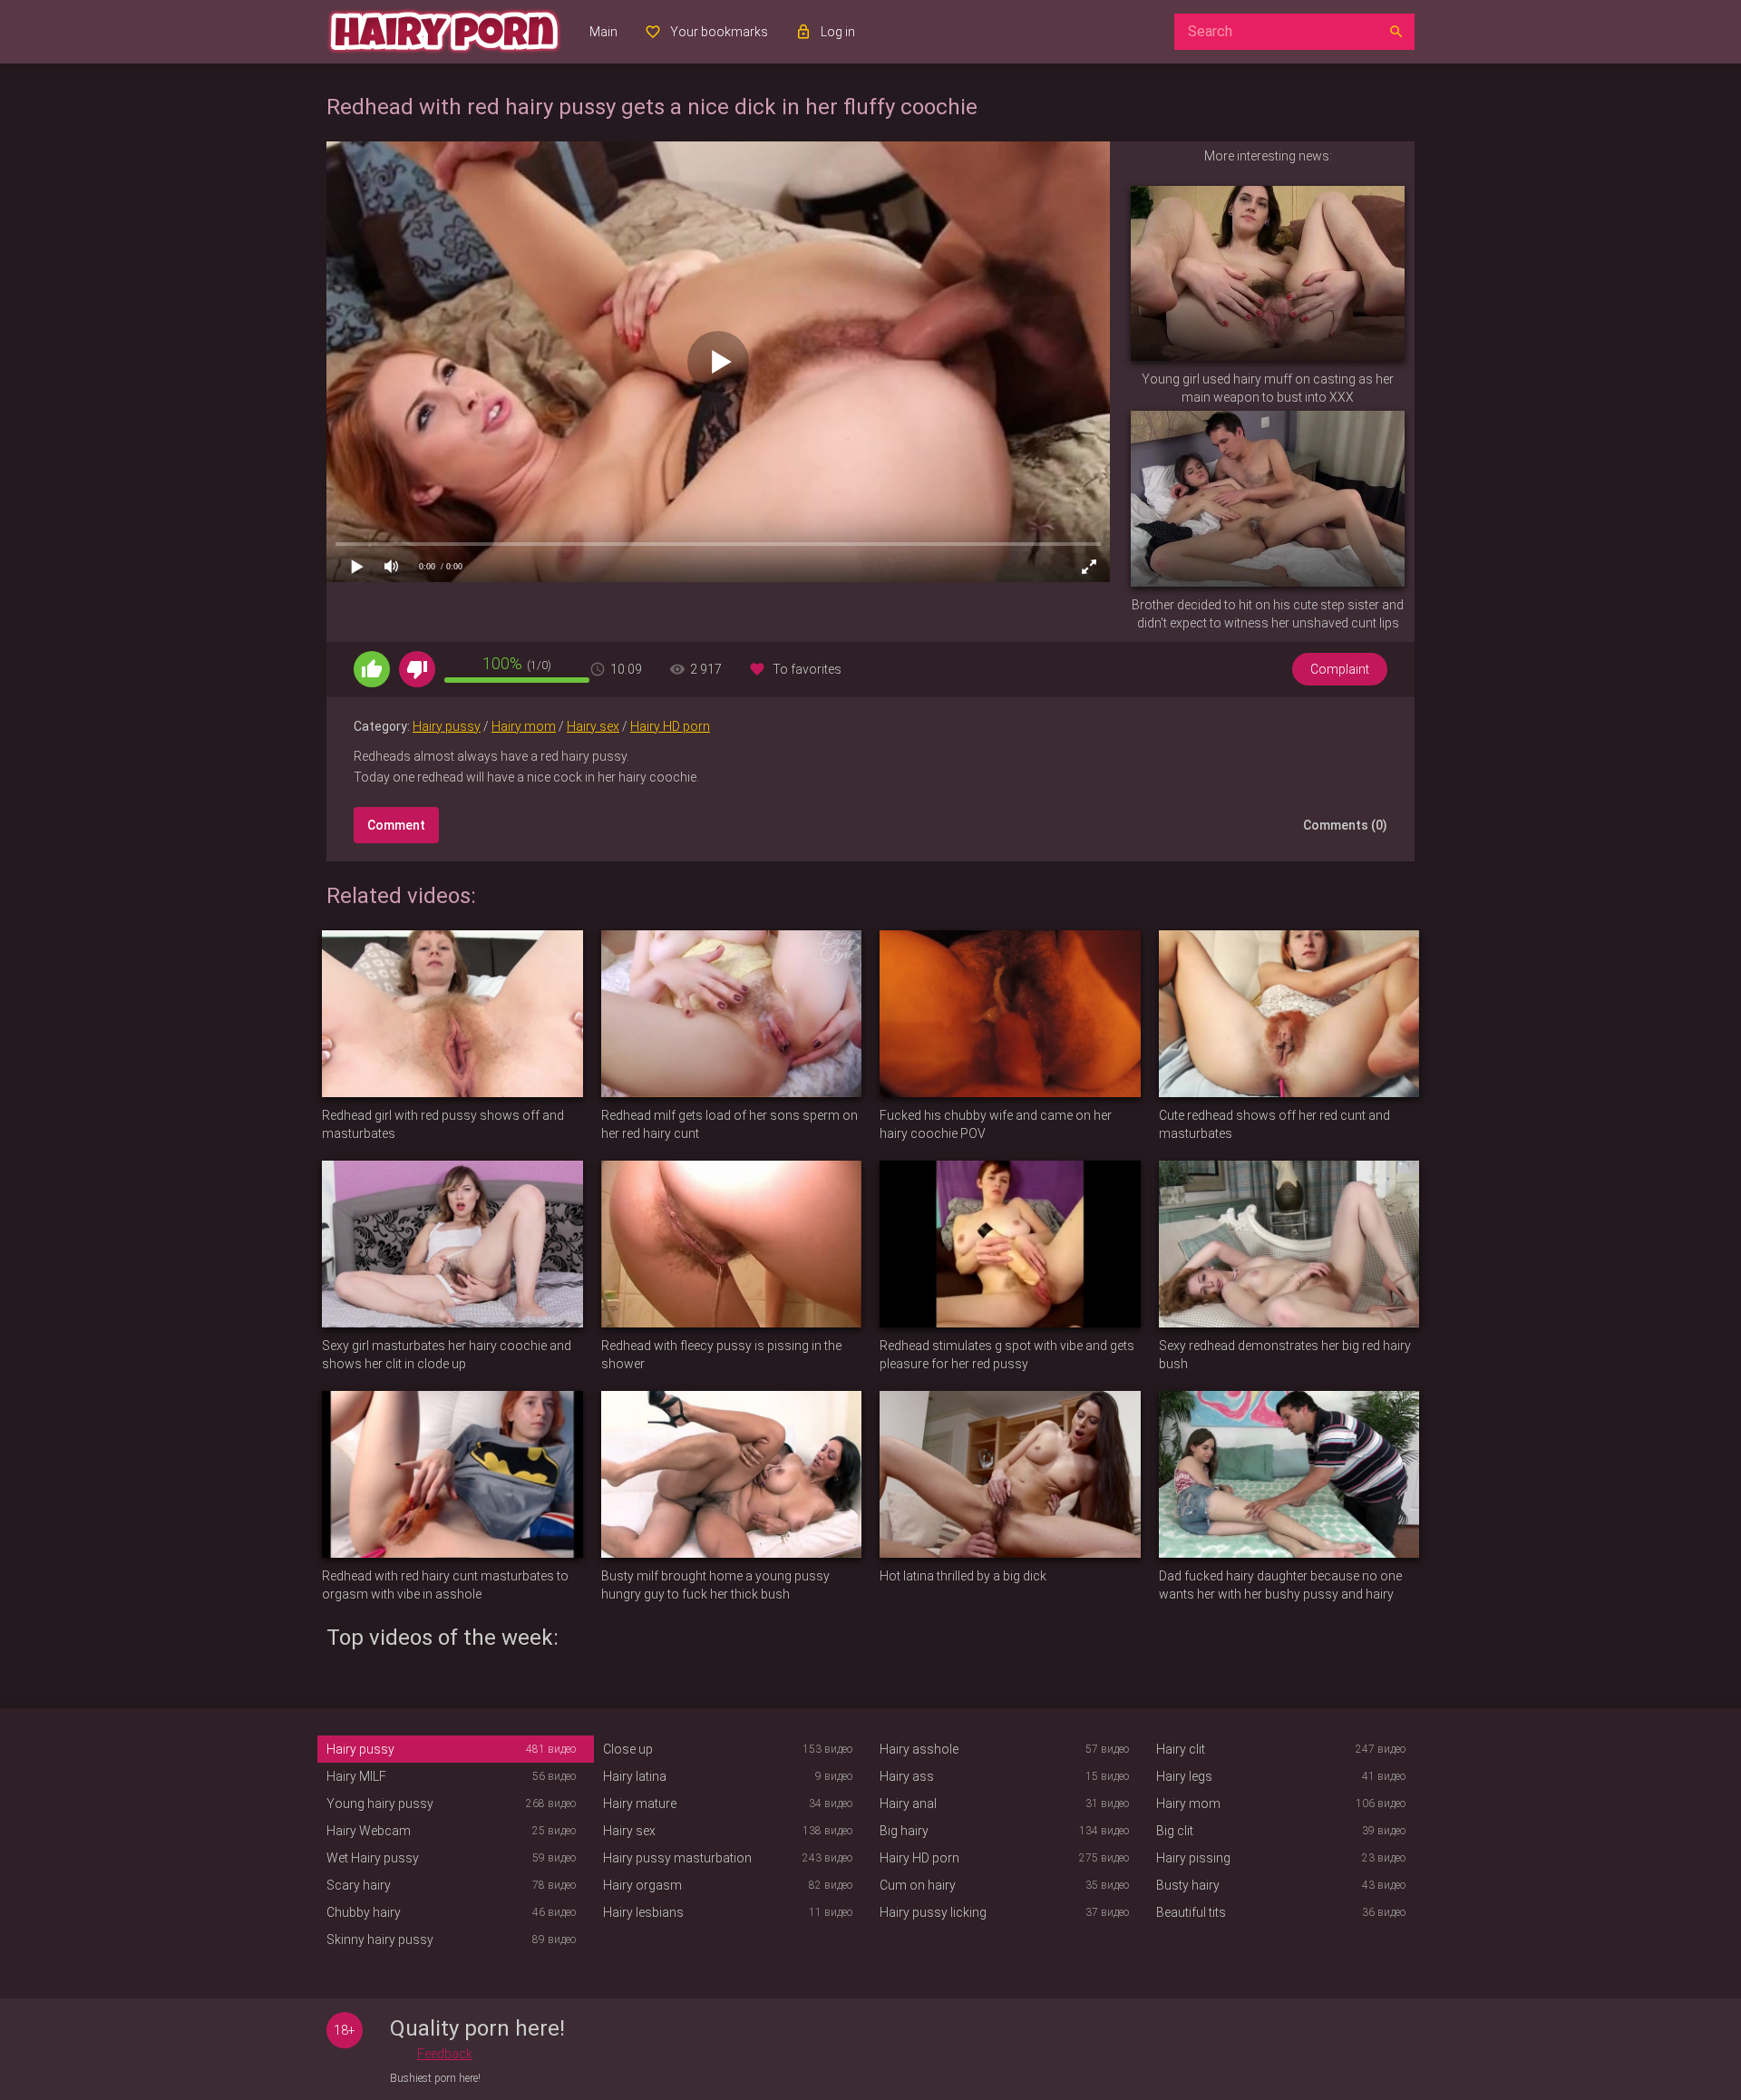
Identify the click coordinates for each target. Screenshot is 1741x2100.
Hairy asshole (919, 1749)
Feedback (445, 2054)
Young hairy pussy (380, 1803)
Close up (628, 1749)
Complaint (1340, 669)
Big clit (1175, 1831)
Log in (838, 32)
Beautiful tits (1191, 1912)
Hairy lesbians (643, 1912)
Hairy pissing (1193, 1858)
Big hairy (904, 1831)
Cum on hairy (918, 1885)
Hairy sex (593, 726)
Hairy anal (908, 1803)
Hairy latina (635, 1776)
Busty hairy (1188, 1885)
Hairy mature (640, 1803)
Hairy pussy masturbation (677, 1858)
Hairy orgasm (642, 1885)
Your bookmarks (719, 32)
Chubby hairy (364, 1912)
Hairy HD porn (670, 726)
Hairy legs (1184, 1776)
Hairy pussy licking (933, 1912)
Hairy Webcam (369, 1831)
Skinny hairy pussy (380, 1940)
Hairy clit (1181, 1749)
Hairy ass (907, 1776)
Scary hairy (359, 1885)
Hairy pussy (447, 726)
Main (603, 32)
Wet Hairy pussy (373, 1858)
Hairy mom (524, 726)
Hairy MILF (356, 1776)
